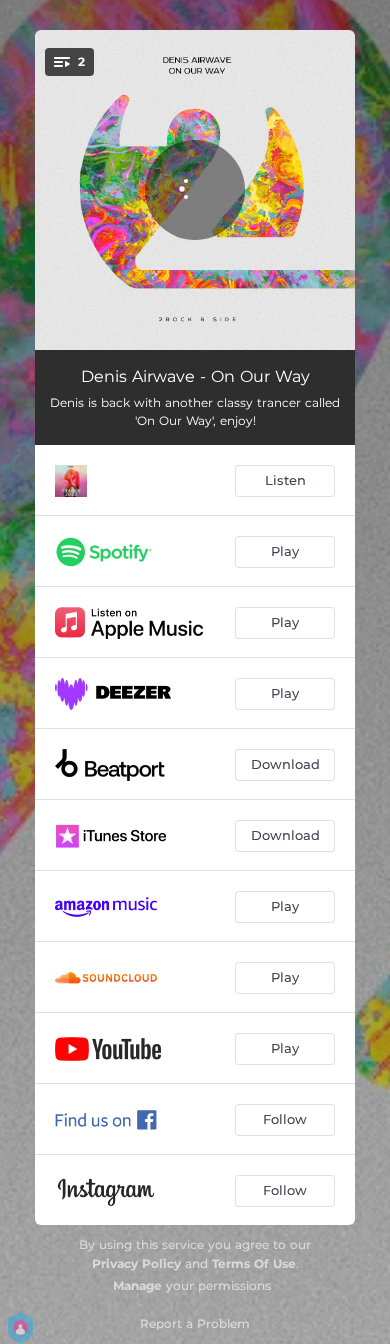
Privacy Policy (136, 1263)
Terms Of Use (254, 1263)
